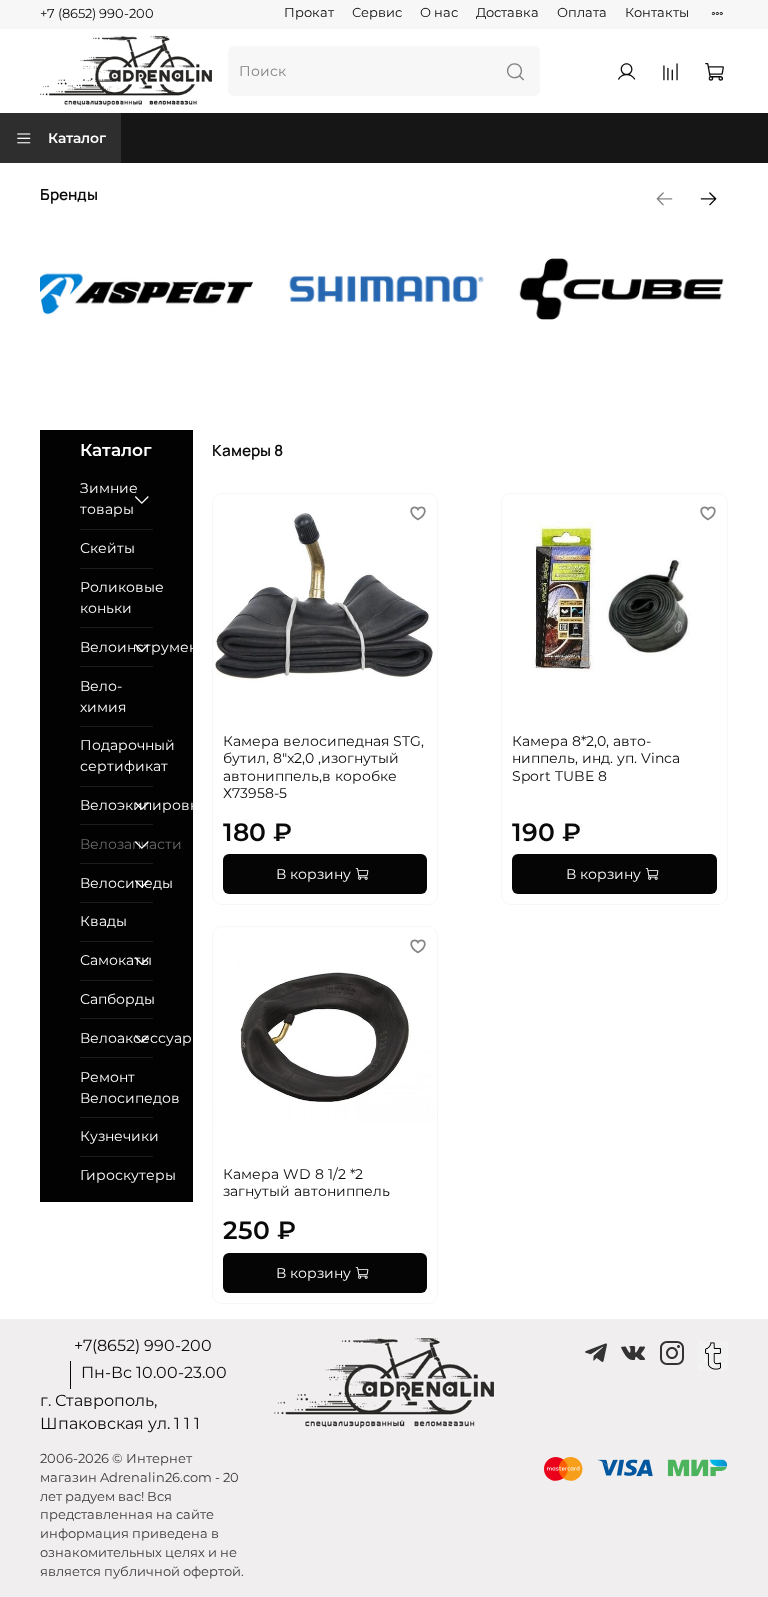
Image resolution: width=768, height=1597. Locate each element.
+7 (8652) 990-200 (97, 13)
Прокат (309, 12)
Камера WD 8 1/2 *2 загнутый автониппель (306, 1183)
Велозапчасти (102, 844)
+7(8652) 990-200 (143, 1345)
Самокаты (102, 960)
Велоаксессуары (102, 1038)
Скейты (107, 548)
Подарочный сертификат (116, 755)
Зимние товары (102, 498)
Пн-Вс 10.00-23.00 (154, 1372)
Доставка (507, 12)
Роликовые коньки (116, 597)
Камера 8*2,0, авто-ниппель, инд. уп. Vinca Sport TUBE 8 (596, 758)
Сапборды (116, 999)
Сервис (377, 12)
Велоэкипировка (102, 805)
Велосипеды (102, 883)
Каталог (77, 138)
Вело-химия (103, 696)
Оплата (582, 12)
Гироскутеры (116, 1175)
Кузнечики (116, 1136)
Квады (103, 921)
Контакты (657, 12)
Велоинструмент (102, 647)
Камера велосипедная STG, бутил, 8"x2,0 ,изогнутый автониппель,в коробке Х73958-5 (323, 767)
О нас (439, 12)
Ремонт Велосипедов (116, 1087)
